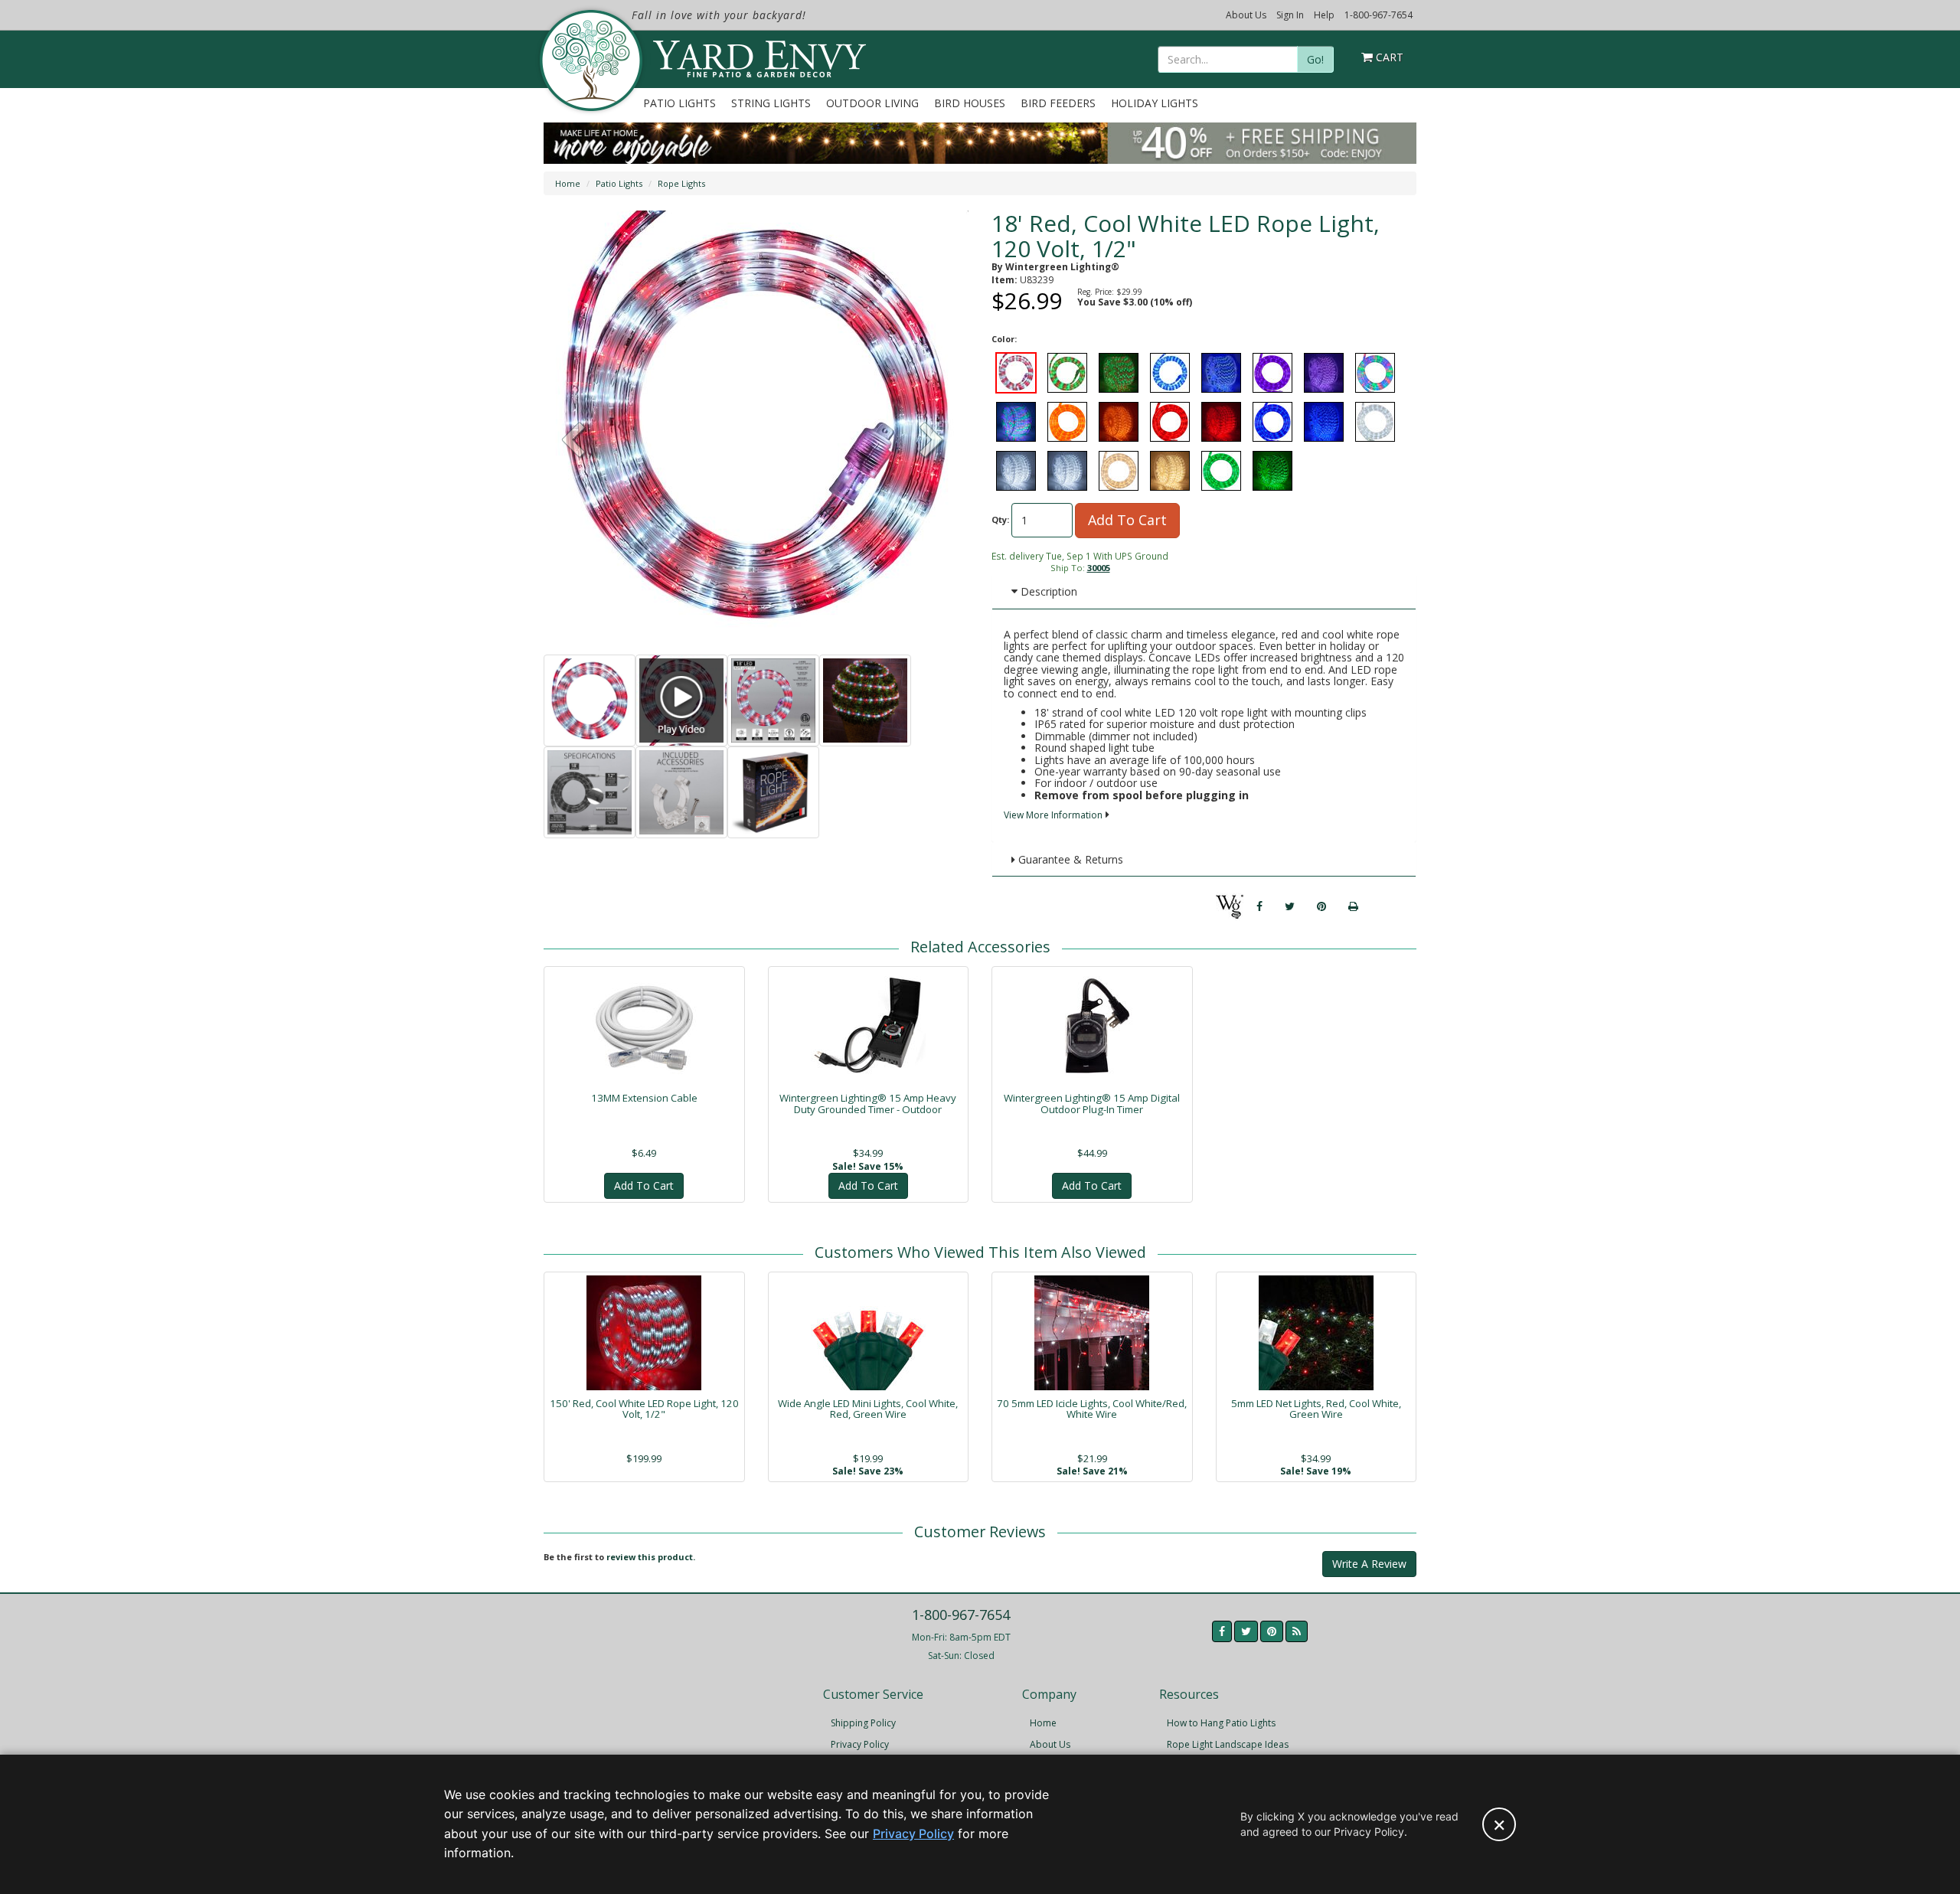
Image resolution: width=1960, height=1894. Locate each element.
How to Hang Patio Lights (1221, 1723)
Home (568, 183)
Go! (1315, 59)
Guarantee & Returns (1069, 859)
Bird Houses (970, 103)
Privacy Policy (860, 1744)
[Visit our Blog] (1297, 1631)
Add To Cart (1127, 520)
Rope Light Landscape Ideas (1228, 1744)
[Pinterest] (1321, 906)
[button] (932, 442)
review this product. (651, 1557)
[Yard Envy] (590, 60)
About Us (1246, 15)
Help (1324, 15)
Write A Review (1369, 1564)
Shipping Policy (863, 1723)
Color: (1004, 339)
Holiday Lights (1155, 103)
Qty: (1000, 519)
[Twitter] (1290, 906)
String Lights (771, 103)
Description (1047, 591)
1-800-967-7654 (1379, 15)
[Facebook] (1259, 906)
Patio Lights (679, 103)
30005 (1099, 568)
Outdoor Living (872, 103)
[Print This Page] (1353, 906)
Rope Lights (681, 183)
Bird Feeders (1058, 103)
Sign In (1290, 15)
